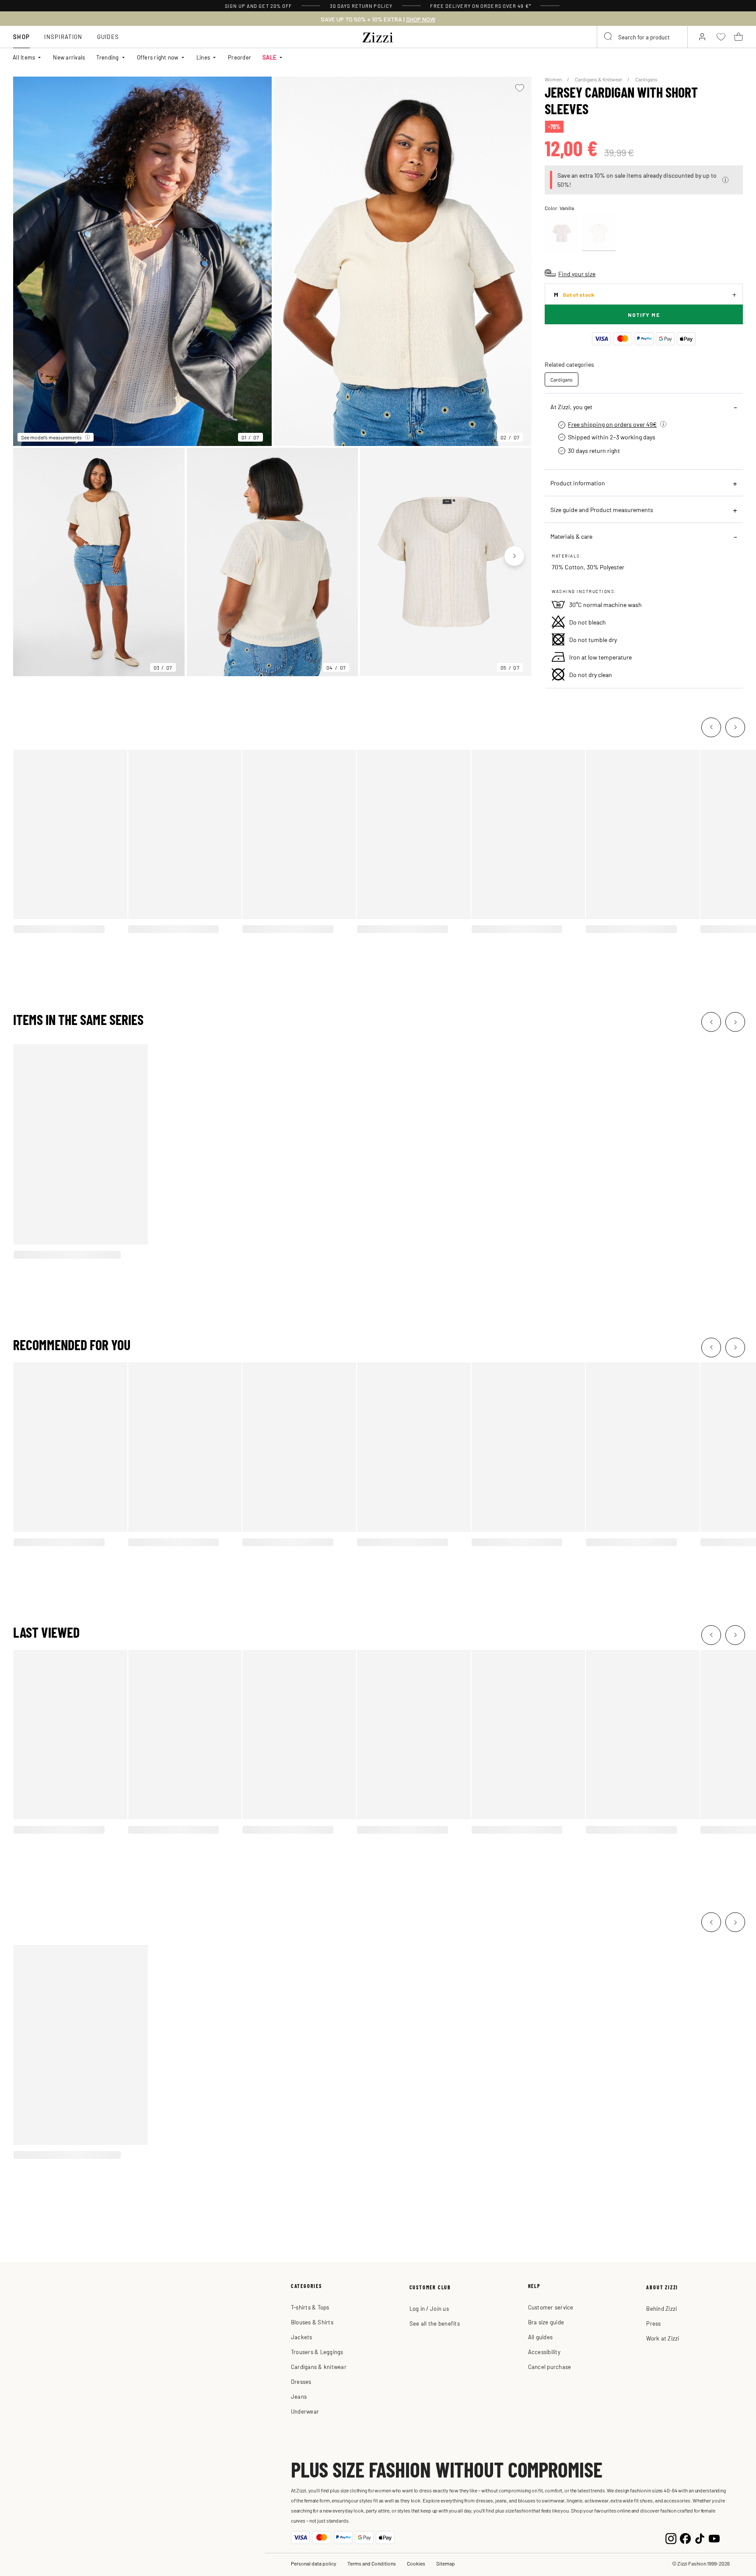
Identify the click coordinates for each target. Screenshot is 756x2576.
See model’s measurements (51, 437)
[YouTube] (714, 2538)
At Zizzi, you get (571, 407)
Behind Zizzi (661, 2308)
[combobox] (642, 37)
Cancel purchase (550, 2367)
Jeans (299, 2396)
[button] (725, 180)
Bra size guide (546, 2322)
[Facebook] (685, 2538)
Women (554, 79)
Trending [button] (107, 57)
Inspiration (63, 37)
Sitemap (446, 2563)
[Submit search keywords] (609, 37)
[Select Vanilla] (599, 233)
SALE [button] (269, 57)
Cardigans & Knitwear (599, 79)
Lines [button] (203, 57)
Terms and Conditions (372, 2563)
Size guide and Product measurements (602, 509)
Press (653, 2323)
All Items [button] (24, 57)
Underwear (305, 2411)
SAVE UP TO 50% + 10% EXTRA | (378, 19)
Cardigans (646, 79)
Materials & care (571, 536)
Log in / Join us (429, 2308)
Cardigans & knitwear (319, 2367)
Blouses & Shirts (312, 2322)
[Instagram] (671, 2538)
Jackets (302, 2337)
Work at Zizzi (663, 2338)
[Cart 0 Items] (738, 37)
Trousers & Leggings (317, 2352)
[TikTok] (700, 2538)
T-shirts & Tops (310, 2307)
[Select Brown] (562, 233)
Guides (108, 37)
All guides (541, 2337)
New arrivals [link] (69, 57)
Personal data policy (314, 2563)
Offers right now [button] (158, 57)
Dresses (301, 2381)
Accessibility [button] (544, 2352)
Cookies (416, 2563)
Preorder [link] (240, 57)
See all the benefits (435, 2323)
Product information (578, 483)
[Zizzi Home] (378, 36)
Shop (21, 37)
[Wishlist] (520, 88)
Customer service (551, 2307)
